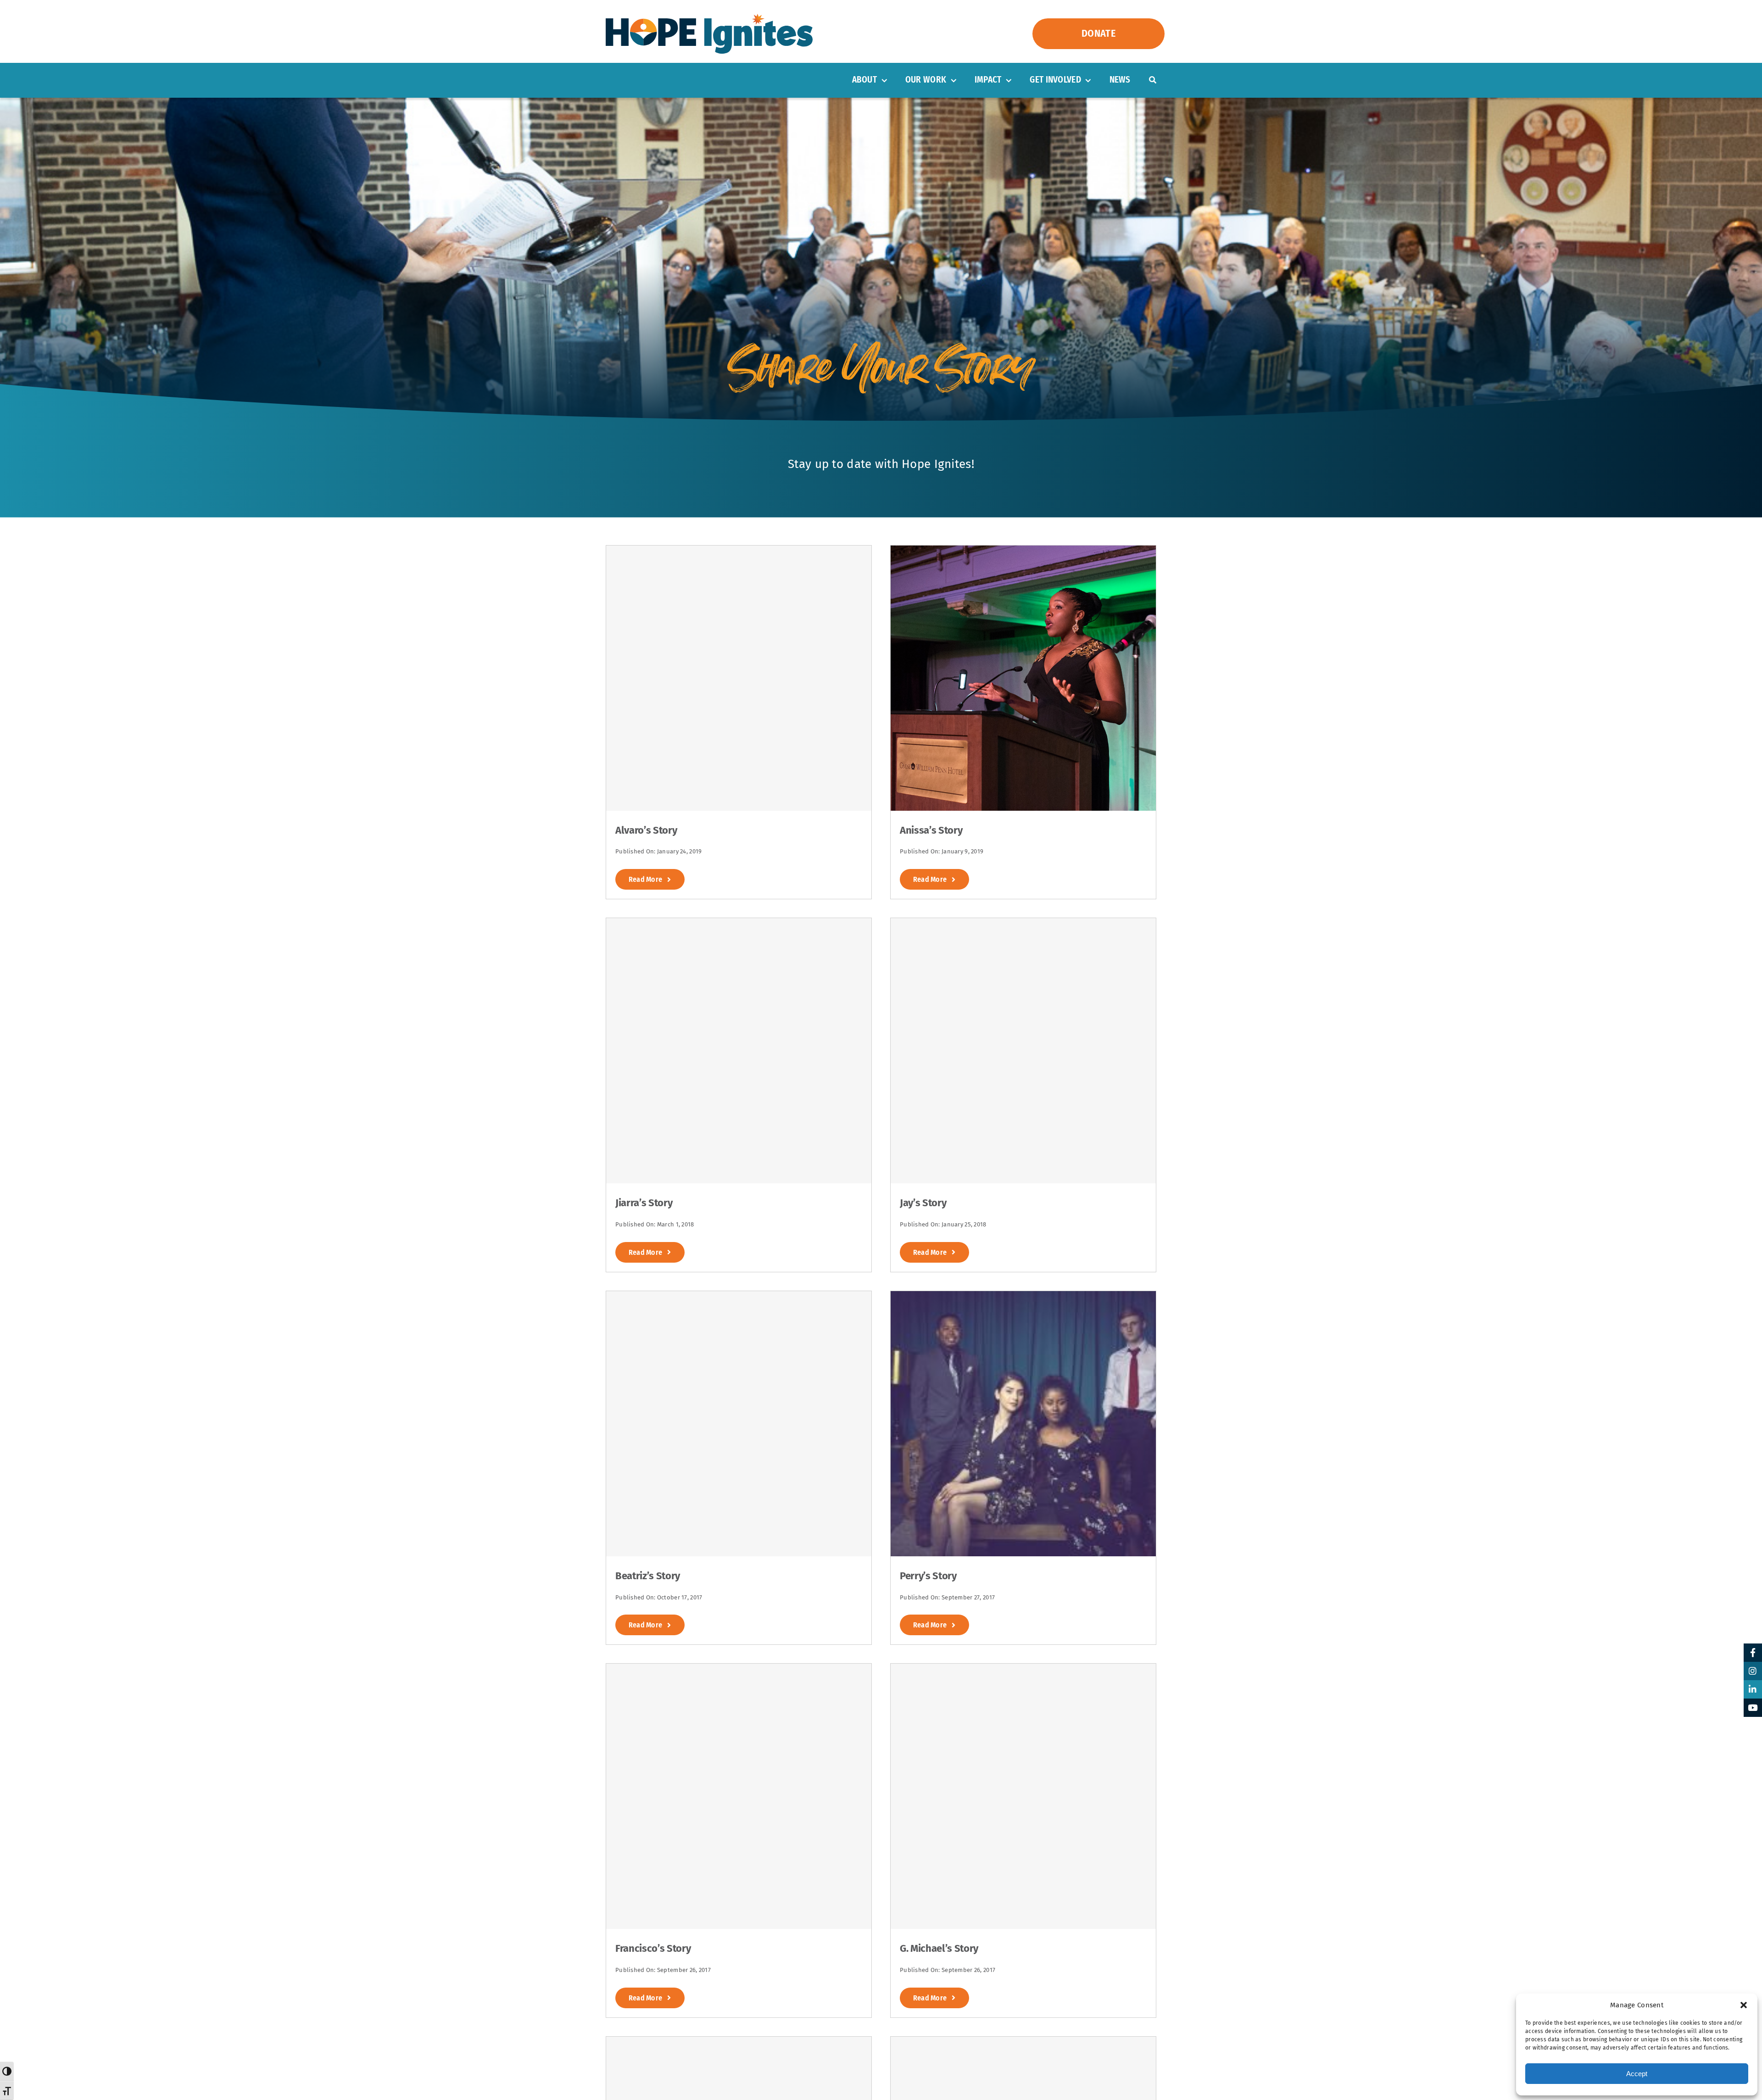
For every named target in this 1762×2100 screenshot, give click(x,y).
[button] (1744, 2005)
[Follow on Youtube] (1753, 1708)
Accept (1637, 2074)
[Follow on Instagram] (1753, 1671)
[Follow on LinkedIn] (1753, 1689)
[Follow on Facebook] (1753, 1653)
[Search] (1153, 80)
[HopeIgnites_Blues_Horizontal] (709, 18)
